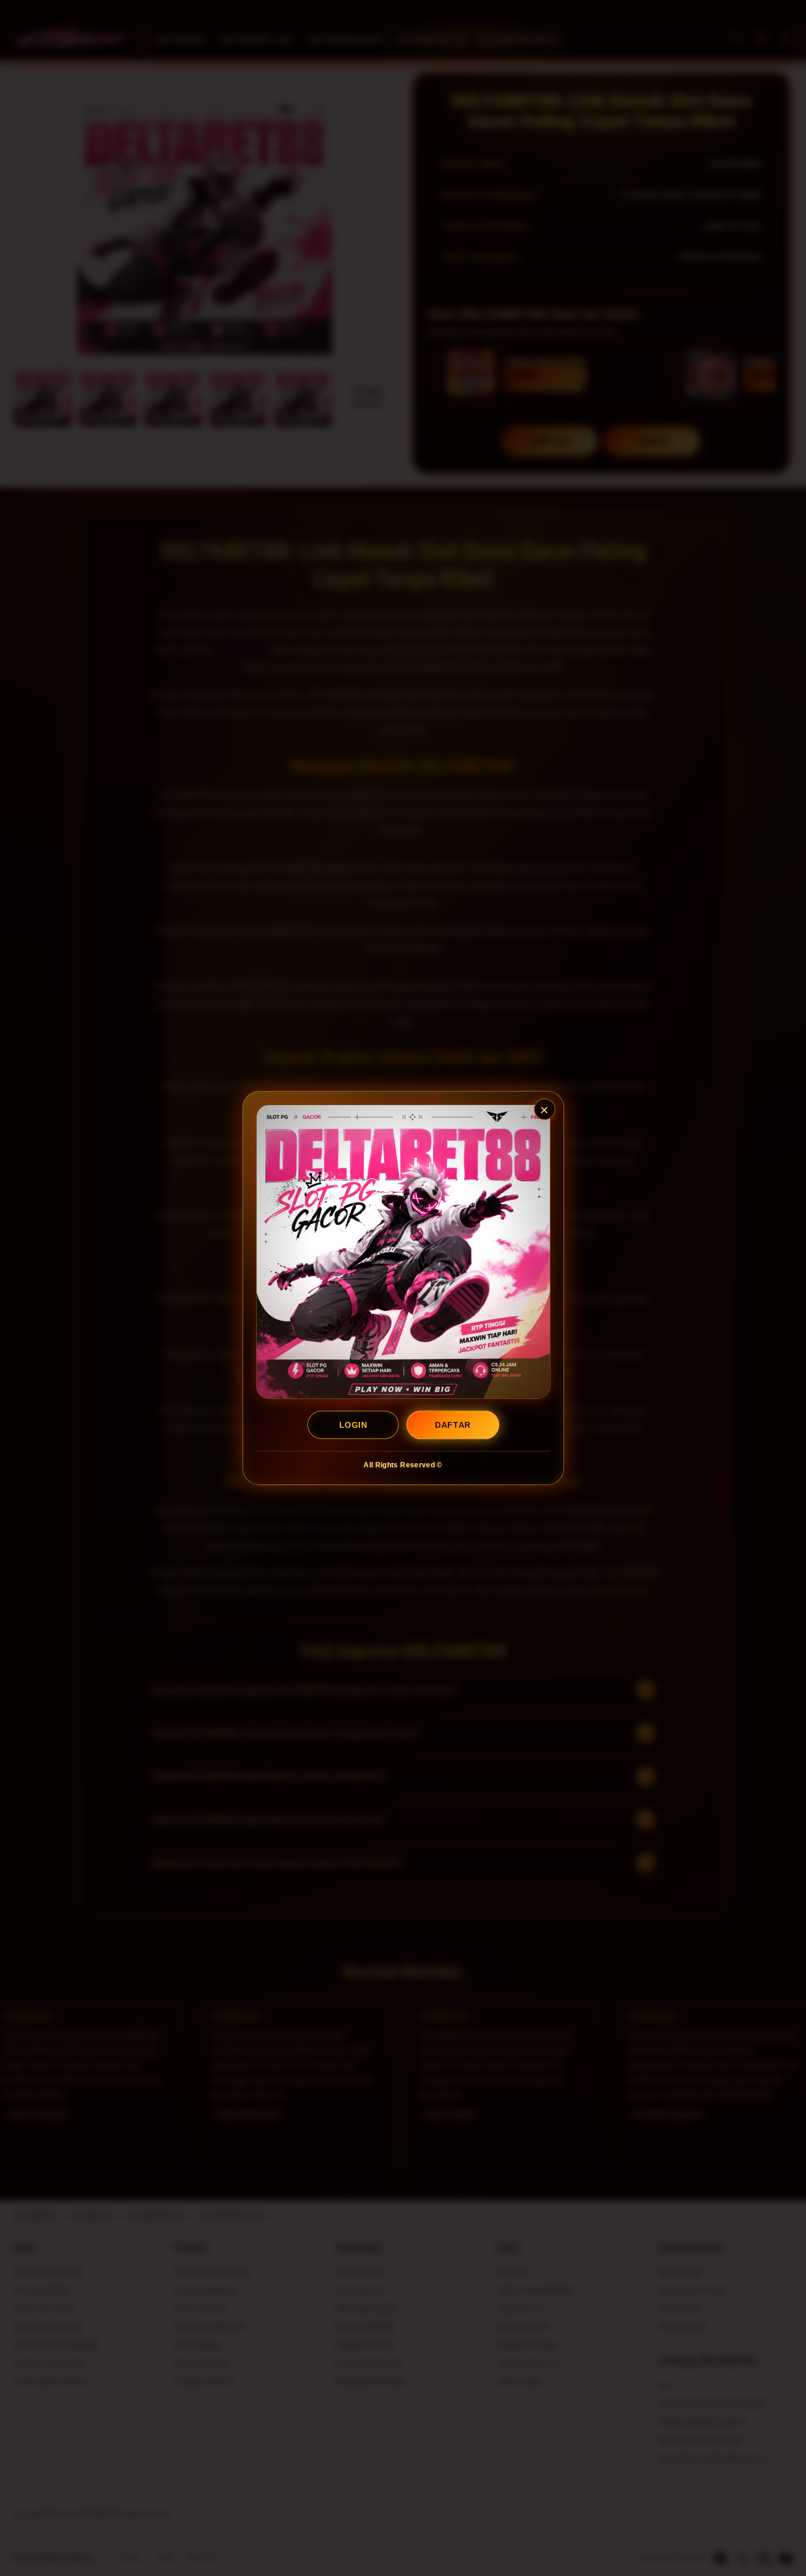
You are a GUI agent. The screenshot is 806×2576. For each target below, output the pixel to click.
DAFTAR (453, 1425)
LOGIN (353, 1425)
